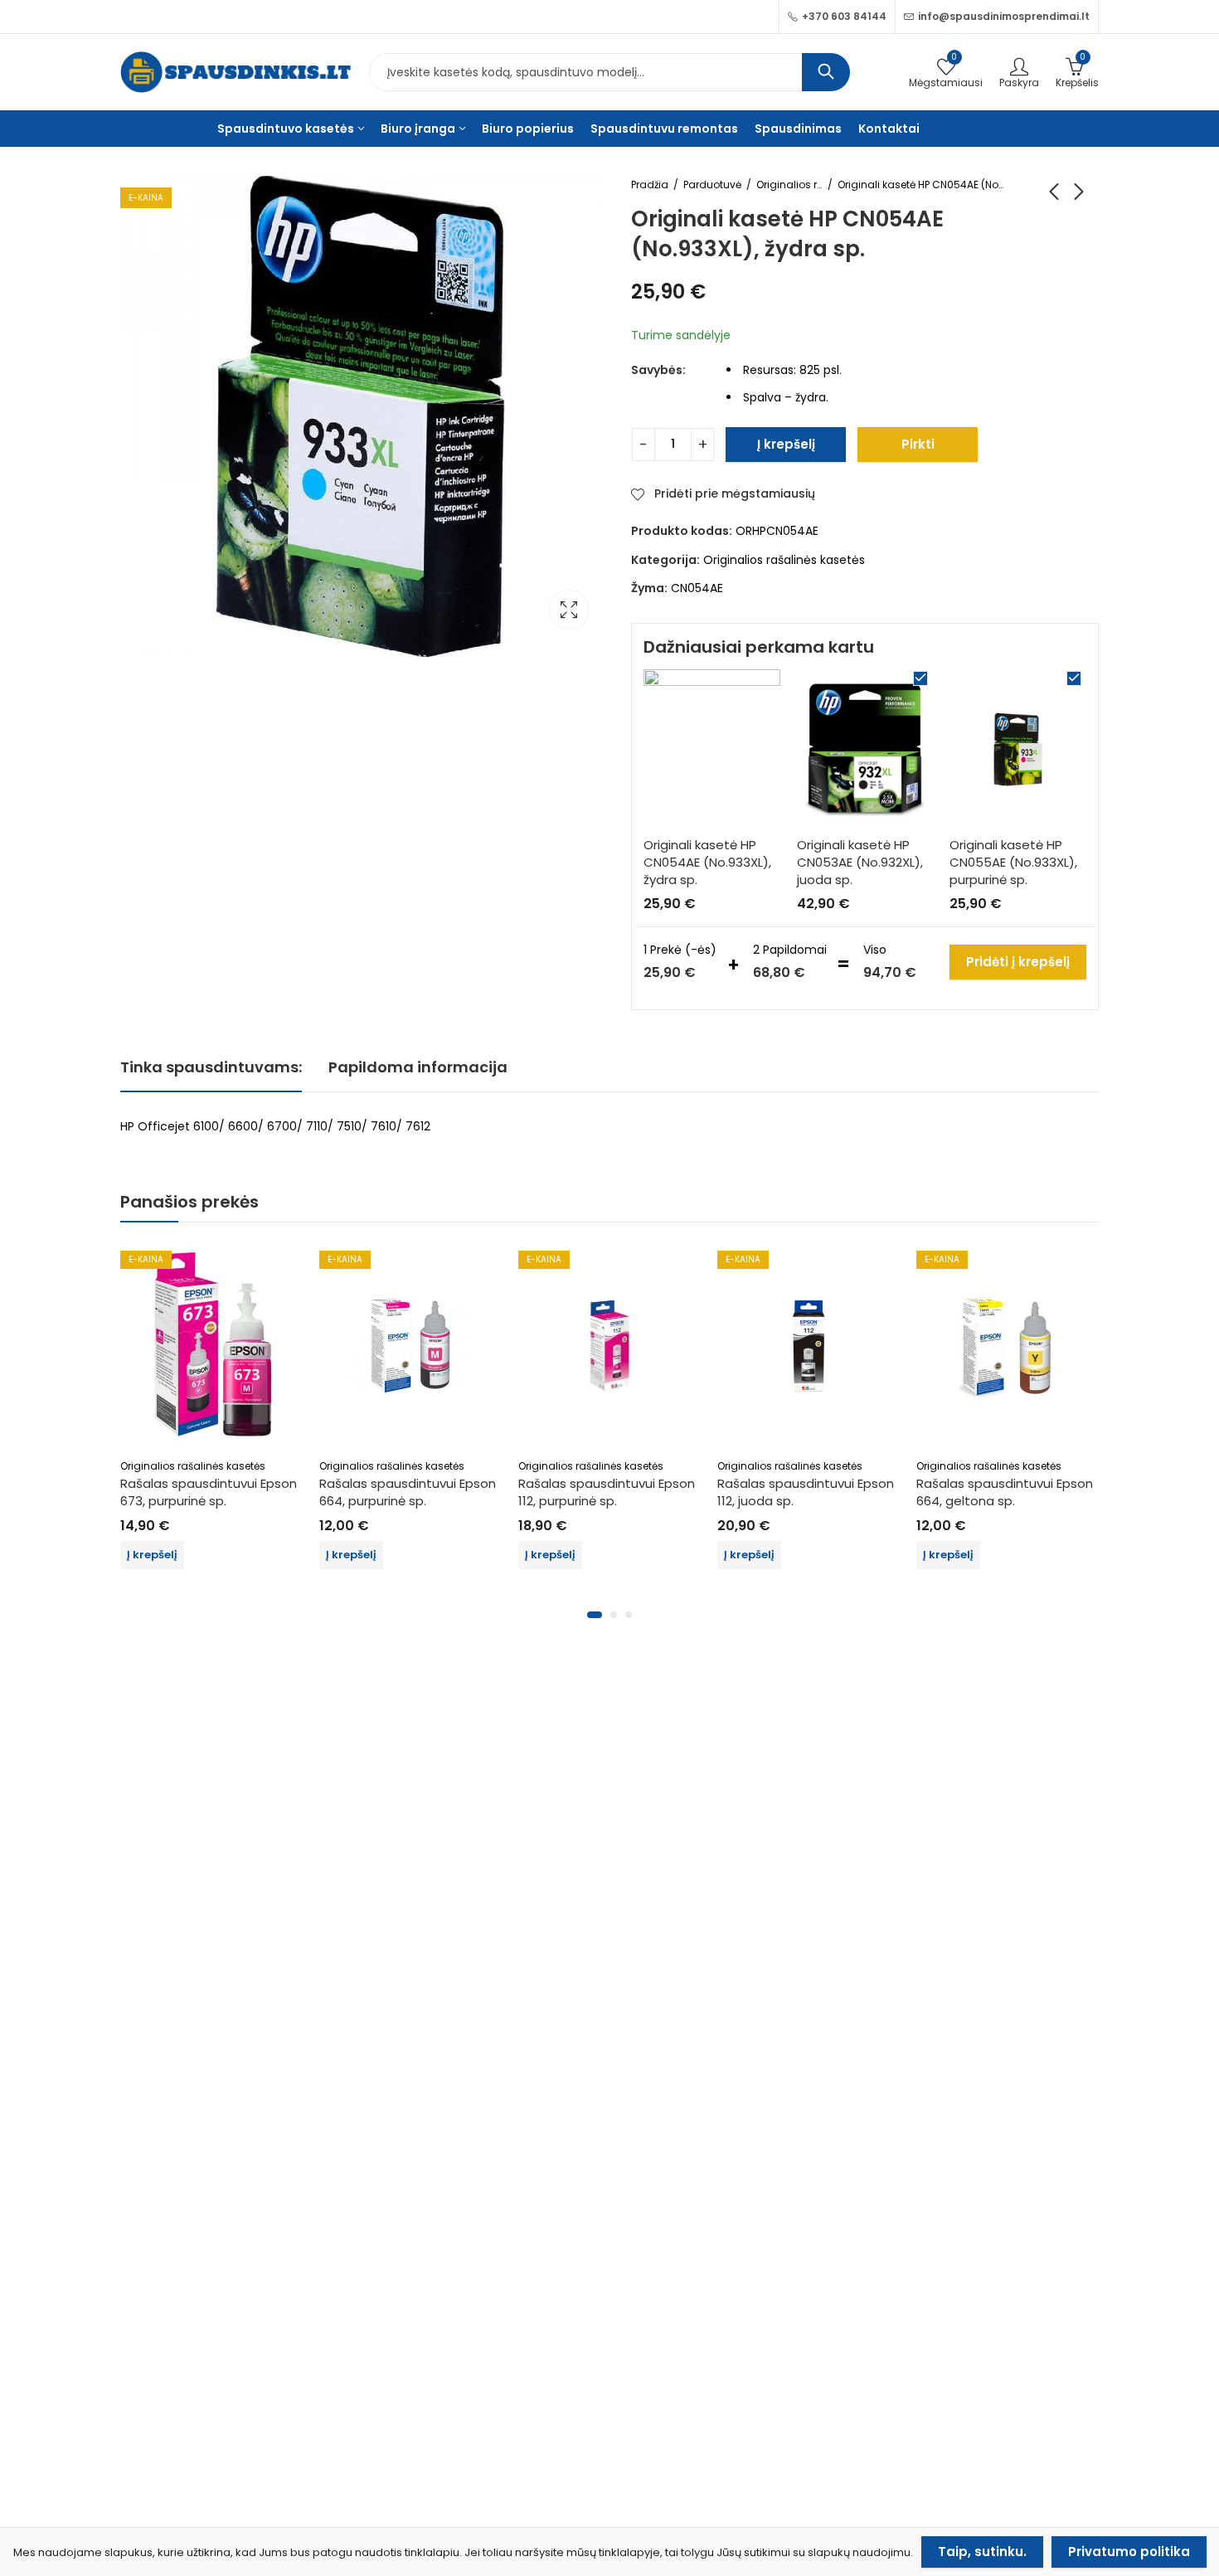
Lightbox (569, 610)
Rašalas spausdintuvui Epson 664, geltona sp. (1005, 1492)
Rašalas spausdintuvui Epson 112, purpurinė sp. (607, 1492)
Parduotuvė (712, 185)
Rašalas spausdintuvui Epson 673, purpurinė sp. (209, 1492)
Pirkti (918, 444)
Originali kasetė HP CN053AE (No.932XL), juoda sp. (860, 862)
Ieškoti (826, 72)
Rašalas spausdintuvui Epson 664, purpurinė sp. (408, 1492)
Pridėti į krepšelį (1018, 962)
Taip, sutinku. (982, 2552)
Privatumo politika (1129, 2552)
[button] (595, 1615)
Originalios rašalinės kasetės (789, 185)
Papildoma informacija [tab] (418, 1067)
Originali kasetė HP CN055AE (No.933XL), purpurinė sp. (1013, 862)
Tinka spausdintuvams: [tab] (211, 1067)
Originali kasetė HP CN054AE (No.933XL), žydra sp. (707, 862)
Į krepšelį (786, 444)
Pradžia (650, 185)
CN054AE (697, 588)
